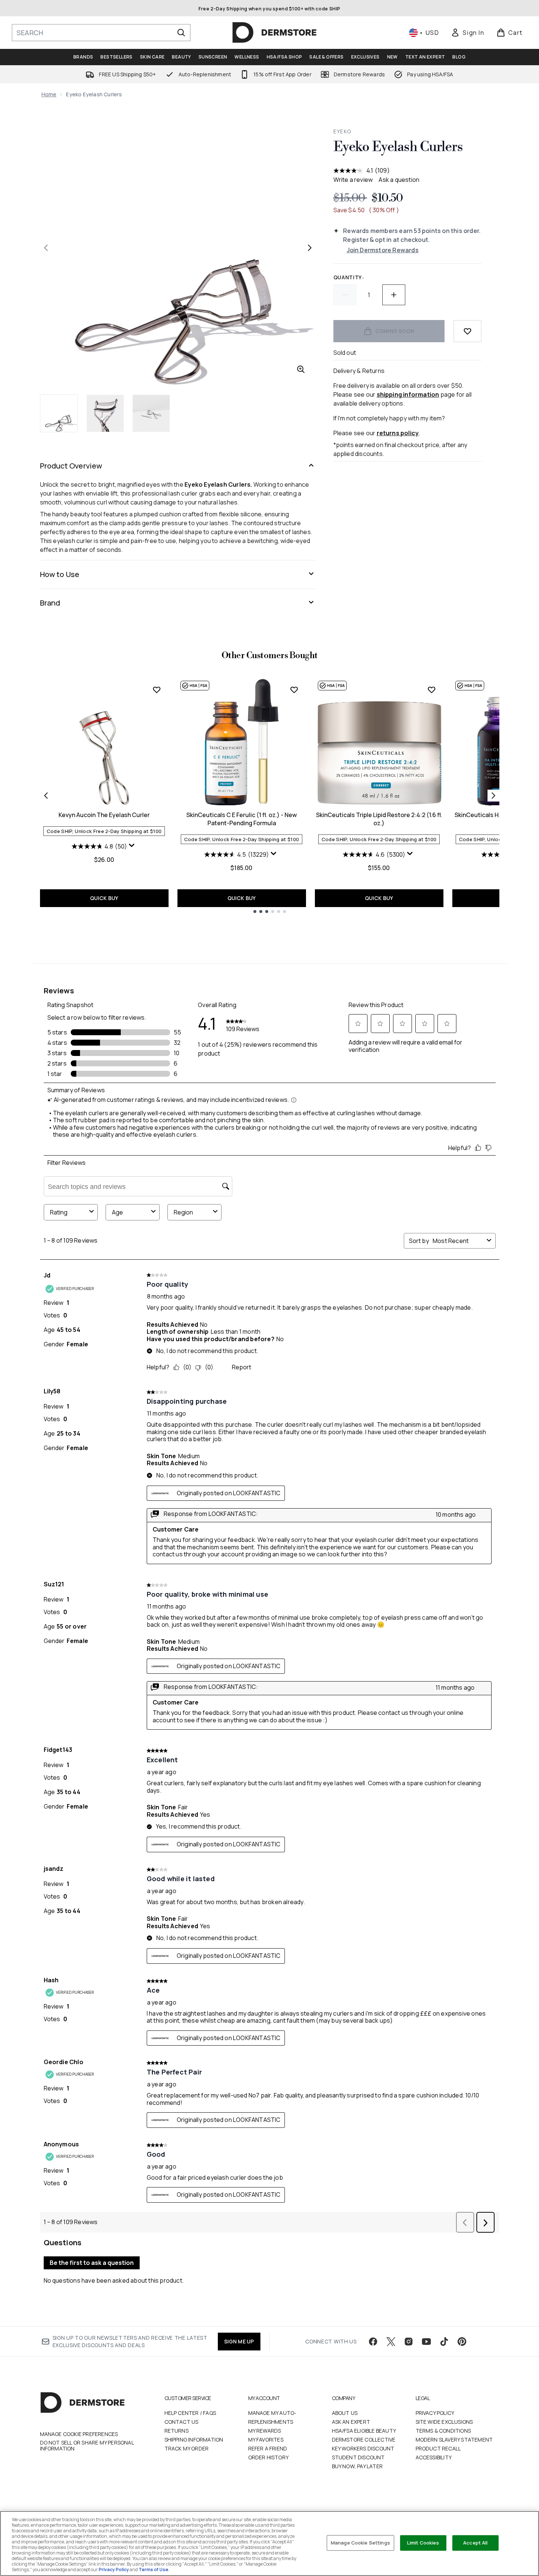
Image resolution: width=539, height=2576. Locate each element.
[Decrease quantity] (345, 295)
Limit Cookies (423, 2543)
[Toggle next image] (310, 248)
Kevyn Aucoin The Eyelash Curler (104, 815)
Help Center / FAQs (190, 2413)
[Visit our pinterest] (462, 2342)
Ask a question (399, 180)
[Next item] (493, 796)
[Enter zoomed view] (301, 369)
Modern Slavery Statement (454, 2440)
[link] (468, 33)
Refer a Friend (268, 2448)
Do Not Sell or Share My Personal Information (87, 2446)
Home (49, 94)
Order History (269, 2457)
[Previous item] (46, 796)
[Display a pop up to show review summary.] (133, 847)
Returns (177, 2431)
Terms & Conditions (443, 2431)
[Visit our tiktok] (444, 2342)
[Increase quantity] (394, 295)
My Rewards (265, 2431)
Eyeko (342, 131)
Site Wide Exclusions (444, 2422)
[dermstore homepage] (275, 33)
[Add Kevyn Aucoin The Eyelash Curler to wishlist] (157, 690)
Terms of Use (153, 2570)
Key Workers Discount (363, 2448)
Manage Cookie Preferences (79, 2434)
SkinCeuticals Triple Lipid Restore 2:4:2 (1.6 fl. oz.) (379, 819)
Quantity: (349, 277)
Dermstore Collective (364, 2440)
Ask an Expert (351, 2422)
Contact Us (182, 2422)
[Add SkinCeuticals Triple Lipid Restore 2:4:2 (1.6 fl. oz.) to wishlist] (432, 690)
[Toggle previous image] (46, 248)
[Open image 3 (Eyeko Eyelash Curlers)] (151, 413)
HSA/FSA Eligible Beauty (364, 2431)
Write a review (353, 180)
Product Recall (438, 2448)
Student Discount (358, 2457)
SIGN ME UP (239, 2341)
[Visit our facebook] (373, 2342)
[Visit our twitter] (391, 2342)
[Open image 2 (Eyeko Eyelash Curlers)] (105, 413)
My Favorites (266, 2440)
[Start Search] (181, 33)
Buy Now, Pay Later (357, 2466)
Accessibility (434, 2457)
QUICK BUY (104, 898)
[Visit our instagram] (409, 2342)
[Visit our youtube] (426, 2342)
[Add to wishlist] (468, 331)
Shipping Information (194, 2440)
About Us (345, 2413)
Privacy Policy (435, 2413)
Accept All (475, 2543)
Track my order (187, 2448)
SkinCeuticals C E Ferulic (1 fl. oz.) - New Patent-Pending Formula (242, 819)
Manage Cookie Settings (360, 2543)
